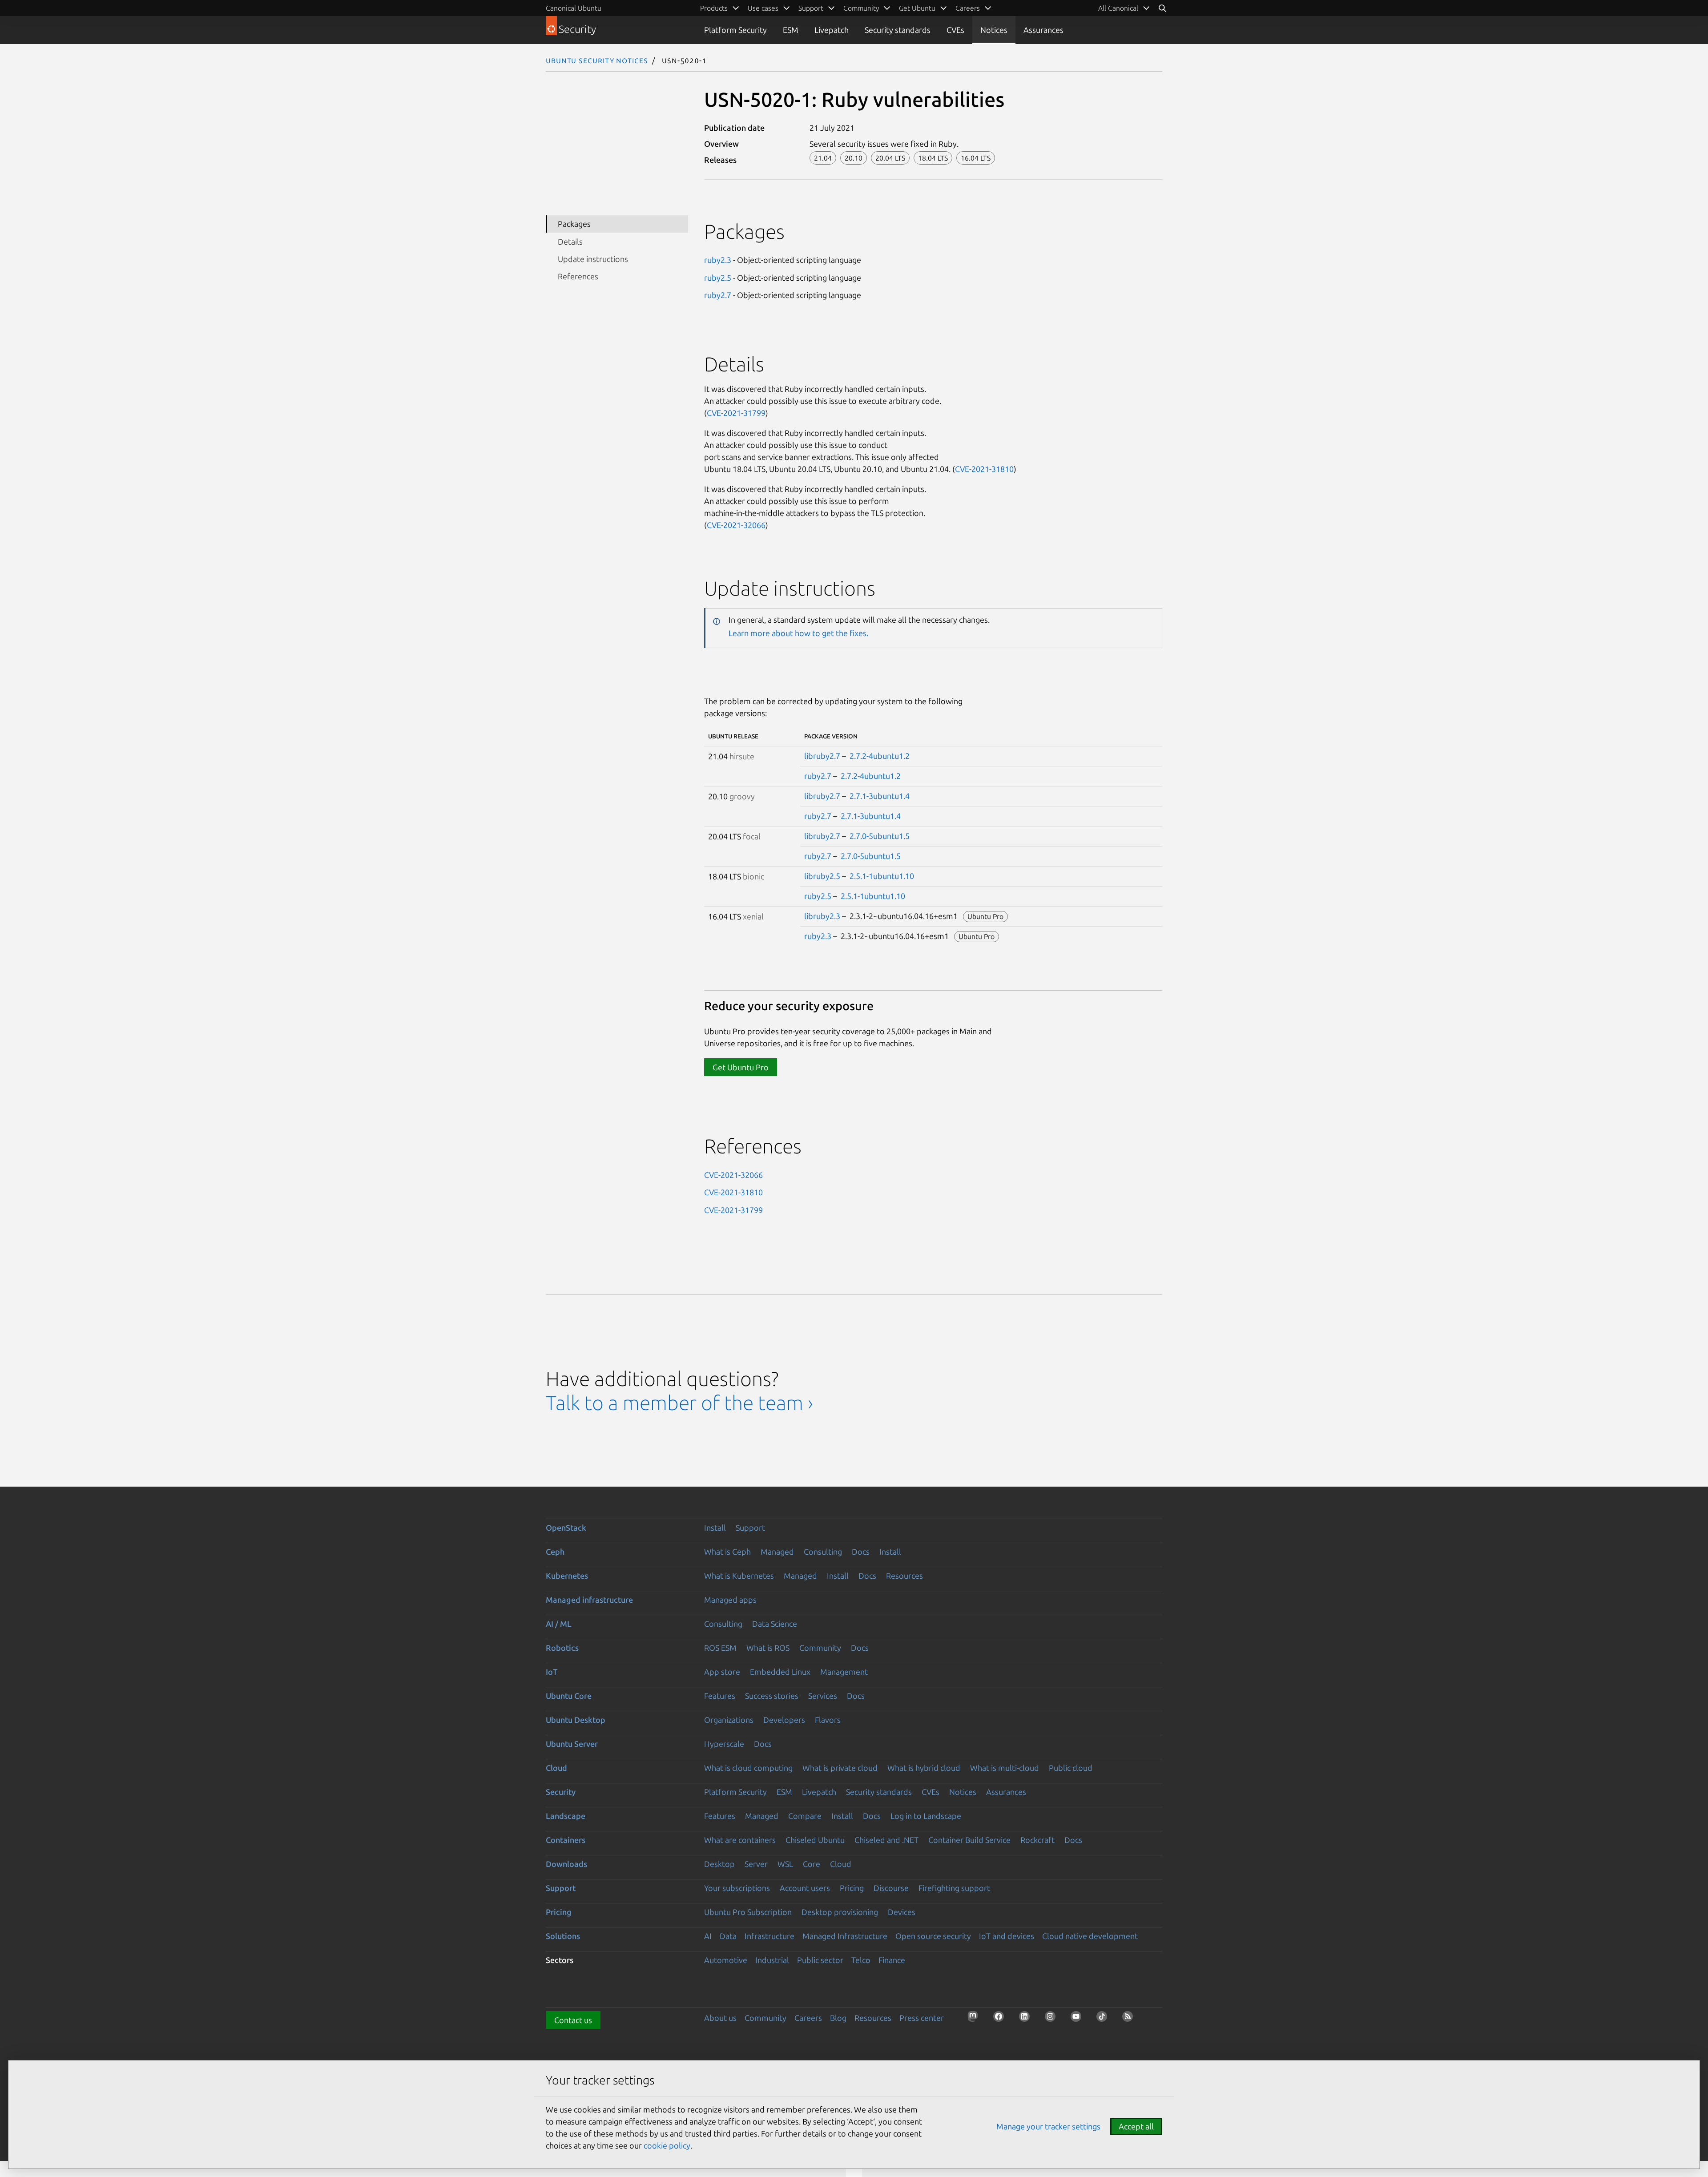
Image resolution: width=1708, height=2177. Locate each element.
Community (820, 1648)
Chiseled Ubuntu (815, 1840)
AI (708, 1936)
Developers (784, 1720)
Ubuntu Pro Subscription (748, 1912)
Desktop (719, 1864)
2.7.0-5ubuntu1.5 (880, 836)
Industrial (772, 1960)
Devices (902, 1912)
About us (720, 2018)
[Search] (1162, 8)
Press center (922, 2018)
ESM (791, 30)
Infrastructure (769, 1936)
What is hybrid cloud (924, 1768)
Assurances (1043, 30)
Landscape (566, 1816)
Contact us (573, 2020)
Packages (574, 224)
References (578, 276)
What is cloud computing (748, 1768)
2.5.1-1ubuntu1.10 (882, 876)
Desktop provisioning (840, 1912)
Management (844, 1672)
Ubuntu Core (569, 1696)
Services (823, 1696)
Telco (861, 1960)
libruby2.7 (822, 756)
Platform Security (735, 30)
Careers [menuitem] (968, 8)
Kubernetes (567, 1576)
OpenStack (566, 1528)
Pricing (852, 1888)
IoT (552, 1672)
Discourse (891, 1888)
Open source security (933, 1936)
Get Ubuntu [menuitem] (917, 8)
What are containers (740, 1840)
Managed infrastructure (589, 1600)
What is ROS (768, 1648)
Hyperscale (724, 1744)
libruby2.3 (822, 916)
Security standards (898, 30)
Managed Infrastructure (845, 1936)
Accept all (1136, 2126)
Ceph (555, 1552)
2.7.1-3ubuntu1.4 (880, 796)
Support (750, 1528)
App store (722, 1672)
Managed (777, 1552)
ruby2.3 (718, 260)
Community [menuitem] (861, 8)
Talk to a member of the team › (679, 1403)
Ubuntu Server (572, 1744)
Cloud (556, 1768)
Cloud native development (1090, 1936)
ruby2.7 (718, 295)
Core (812, 1864)
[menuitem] (1124, 8)
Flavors (828, 1720)
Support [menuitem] (811, 8)
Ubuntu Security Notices (597, 60)
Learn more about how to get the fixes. (798, 633)
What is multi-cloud (1005, 1768)
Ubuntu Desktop (576, 1720)
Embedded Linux (780, 1672)
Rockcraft (1037, 1840)
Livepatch (832, 30)
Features (720, 1696)
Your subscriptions (737, 1888)
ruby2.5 (718, 278)
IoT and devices (1007, 1936)
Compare (805, 1816)
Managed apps (730, 1600)
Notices (994, 30)
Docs (861, 1552)
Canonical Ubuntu (574, 8)
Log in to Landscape (926, 1816)
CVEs (955, 30)
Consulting (823, 1552)
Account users (805, 1888)
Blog (838, 2018)
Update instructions (593, 259)
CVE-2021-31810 (984, 469)
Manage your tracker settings (1048, 2126)
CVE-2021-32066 (736, 525)
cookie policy (667, 2145)
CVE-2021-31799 (736, 413)
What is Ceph (727, 1552)
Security (561, 1792)
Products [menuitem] (714, 8)
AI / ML (559, 1624)
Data (728, 1936)
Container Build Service (969, 1840)
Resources (904, 1576)
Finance (892, 1960)
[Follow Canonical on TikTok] (1104, 2019)
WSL (785, 1864)
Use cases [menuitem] (763, 8)
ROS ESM (720, 1648)
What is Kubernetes (739, 1576)
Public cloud (1071, 1768)
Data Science (775, 1624)
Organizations (729, 1720)
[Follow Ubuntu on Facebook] (1001, 2019)
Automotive (726, 1960)
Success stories (772, 1696)
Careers (808, 2018)
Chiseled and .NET (886, 1840)
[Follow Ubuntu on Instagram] (1053, 2019)
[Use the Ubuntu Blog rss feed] (1130, 2019)
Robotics (562, 1648)
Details (570, 242)
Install (715, 1528)
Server (756, 1864)
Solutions (563, 1936)
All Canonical (1118, 8)
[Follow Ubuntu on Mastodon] (975, 2019)
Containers (566, 1840)
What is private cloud (840, 1768)
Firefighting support (954, 1888)
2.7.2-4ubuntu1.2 (880, 756)
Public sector (820, 1960)
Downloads (566, 1864)
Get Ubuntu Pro (741, 1067)
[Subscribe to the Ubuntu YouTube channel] (1079, 2019)
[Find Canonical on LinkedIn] (1027, 2019)
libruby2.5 (822, 876)
